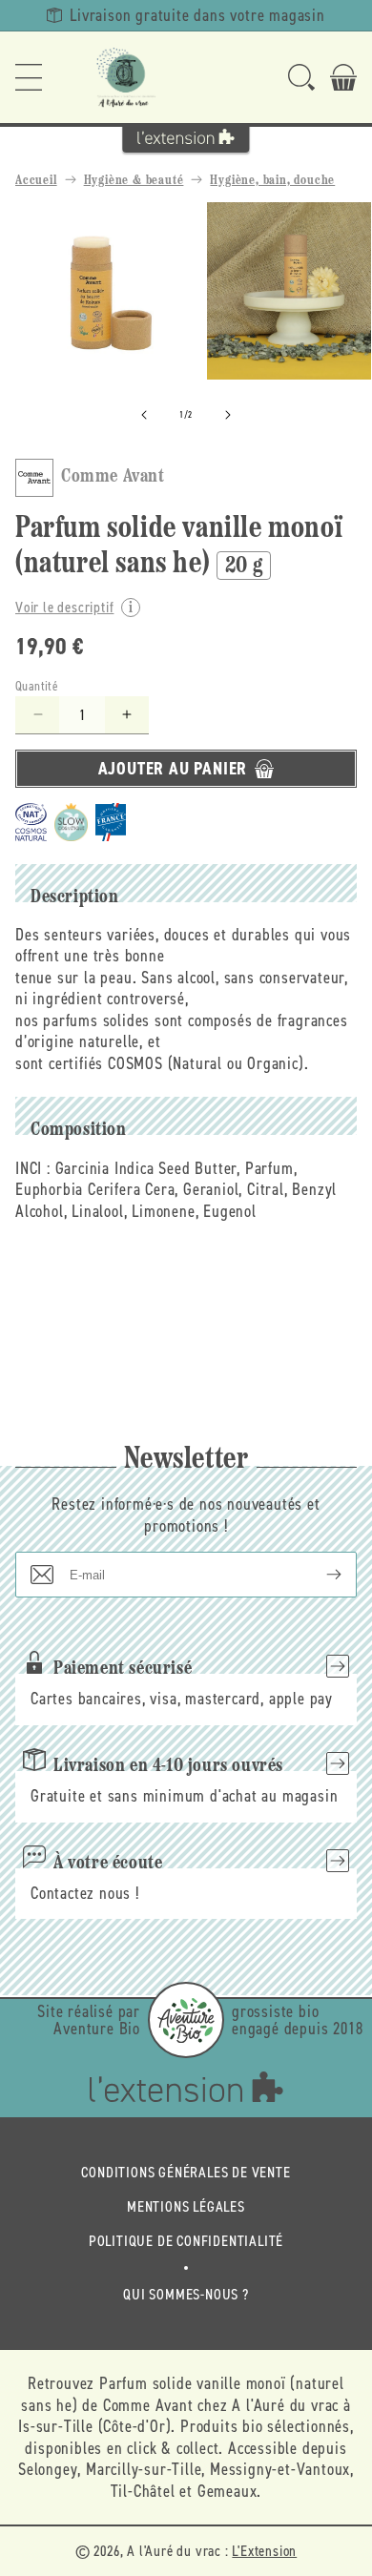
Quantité (37, 686)
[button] (29, 77)
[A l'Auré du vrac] (126, 77)
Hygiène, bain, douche (272, 181)
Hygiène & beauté (134, 181)
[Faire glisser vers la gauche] (144, 415)
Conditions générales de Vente (186, 2172)
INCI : (33, 1168)
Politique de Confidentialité (186, 2241)
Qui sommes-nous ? (186, 2294)
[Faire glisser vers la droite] (228, 415)
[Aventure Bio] (186, 2020)
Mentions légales (186, 2206)
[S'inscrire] (319, 1575)
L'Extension (264, 2551)
